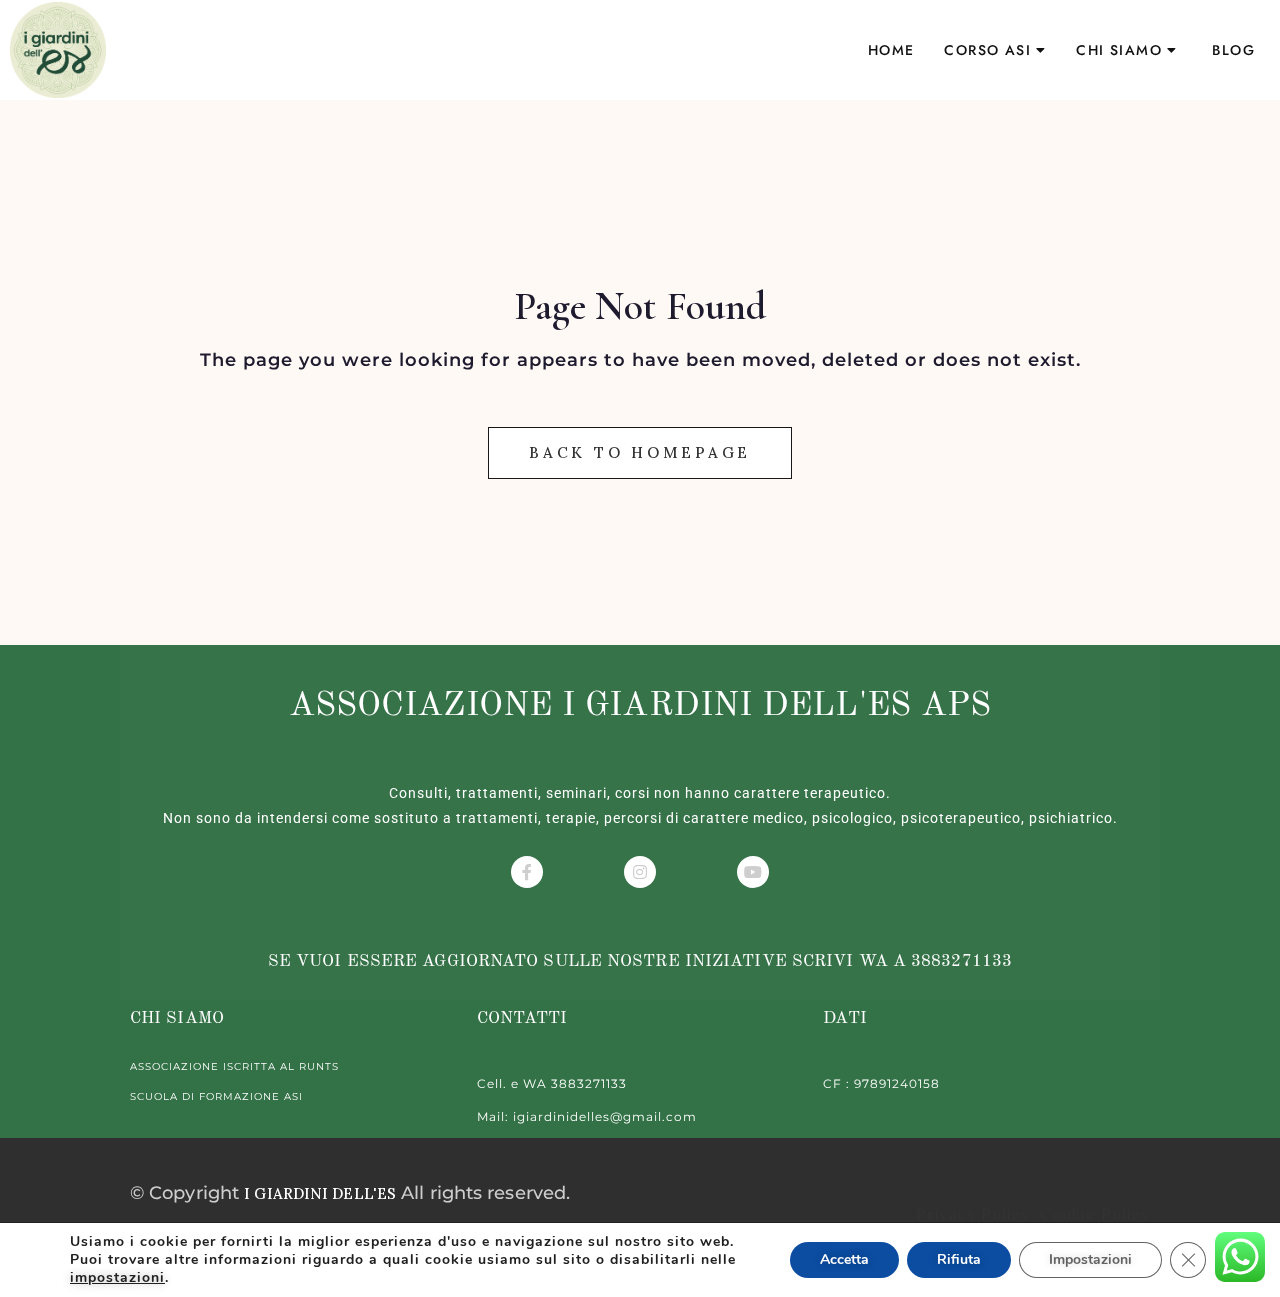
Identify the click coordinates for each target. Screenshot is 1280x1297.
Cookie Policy (1092, 1214)
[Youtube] (753, 872)
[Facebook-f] (527, 872)
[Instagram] (640, 872)
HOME (891, 50)
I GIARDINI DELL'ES (320, 1193)
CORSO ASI (987, 50)
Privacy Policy (975, 1214)
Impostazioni (1090, 1259)
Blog (1233, 50)
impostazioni (117, 1278)
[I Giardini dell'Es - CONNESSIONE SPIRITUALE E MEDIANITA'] (58, 50)
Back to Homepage (640, 452)
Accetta (844, 1259)
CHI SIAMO (1119, 50)
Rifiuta (959, 1259)
